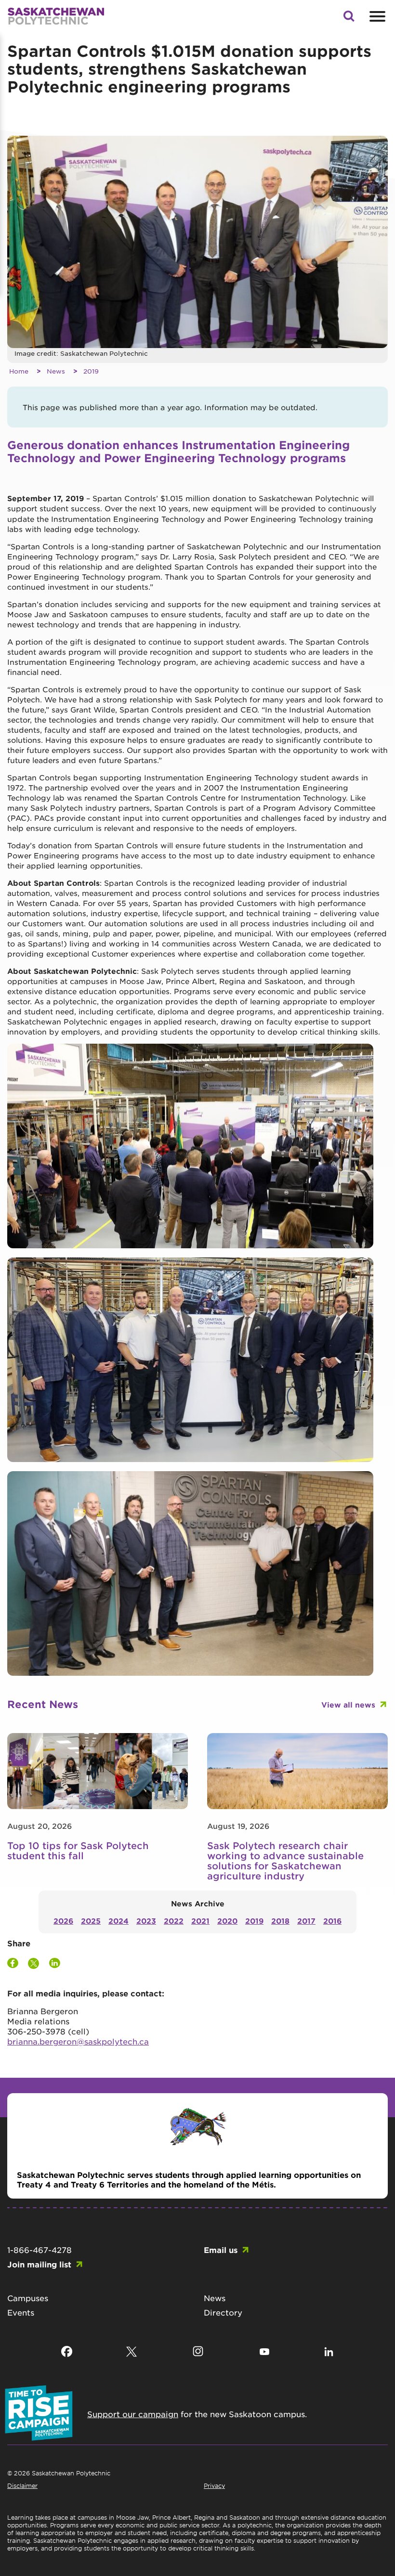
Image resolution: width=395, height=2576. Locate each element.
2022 (174, 1921)
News (56, 371)
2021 (200, 1921)
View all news (348, 1704)
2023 (146, 1921)
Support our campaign (133, 2414)
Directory (223, 2312)
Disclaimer (22, 2485)
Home (19, 371)
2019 (91, 371)
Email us (221, 2250)
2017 (306, 1921)
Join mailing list (39, 2264)
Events (21, 2312)
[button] (349, 19)
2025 (91, 1921)
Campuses (28, 2298)
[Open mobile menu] (376, 16)
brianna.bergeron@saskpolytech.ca (78, 2041)
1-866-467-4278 (39, 2250)
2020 (227, 1921)
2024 (118, 1921)
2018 (280, 1921)
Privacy (214, 2485)
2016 (332, 1921)
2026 (63, 1921)
